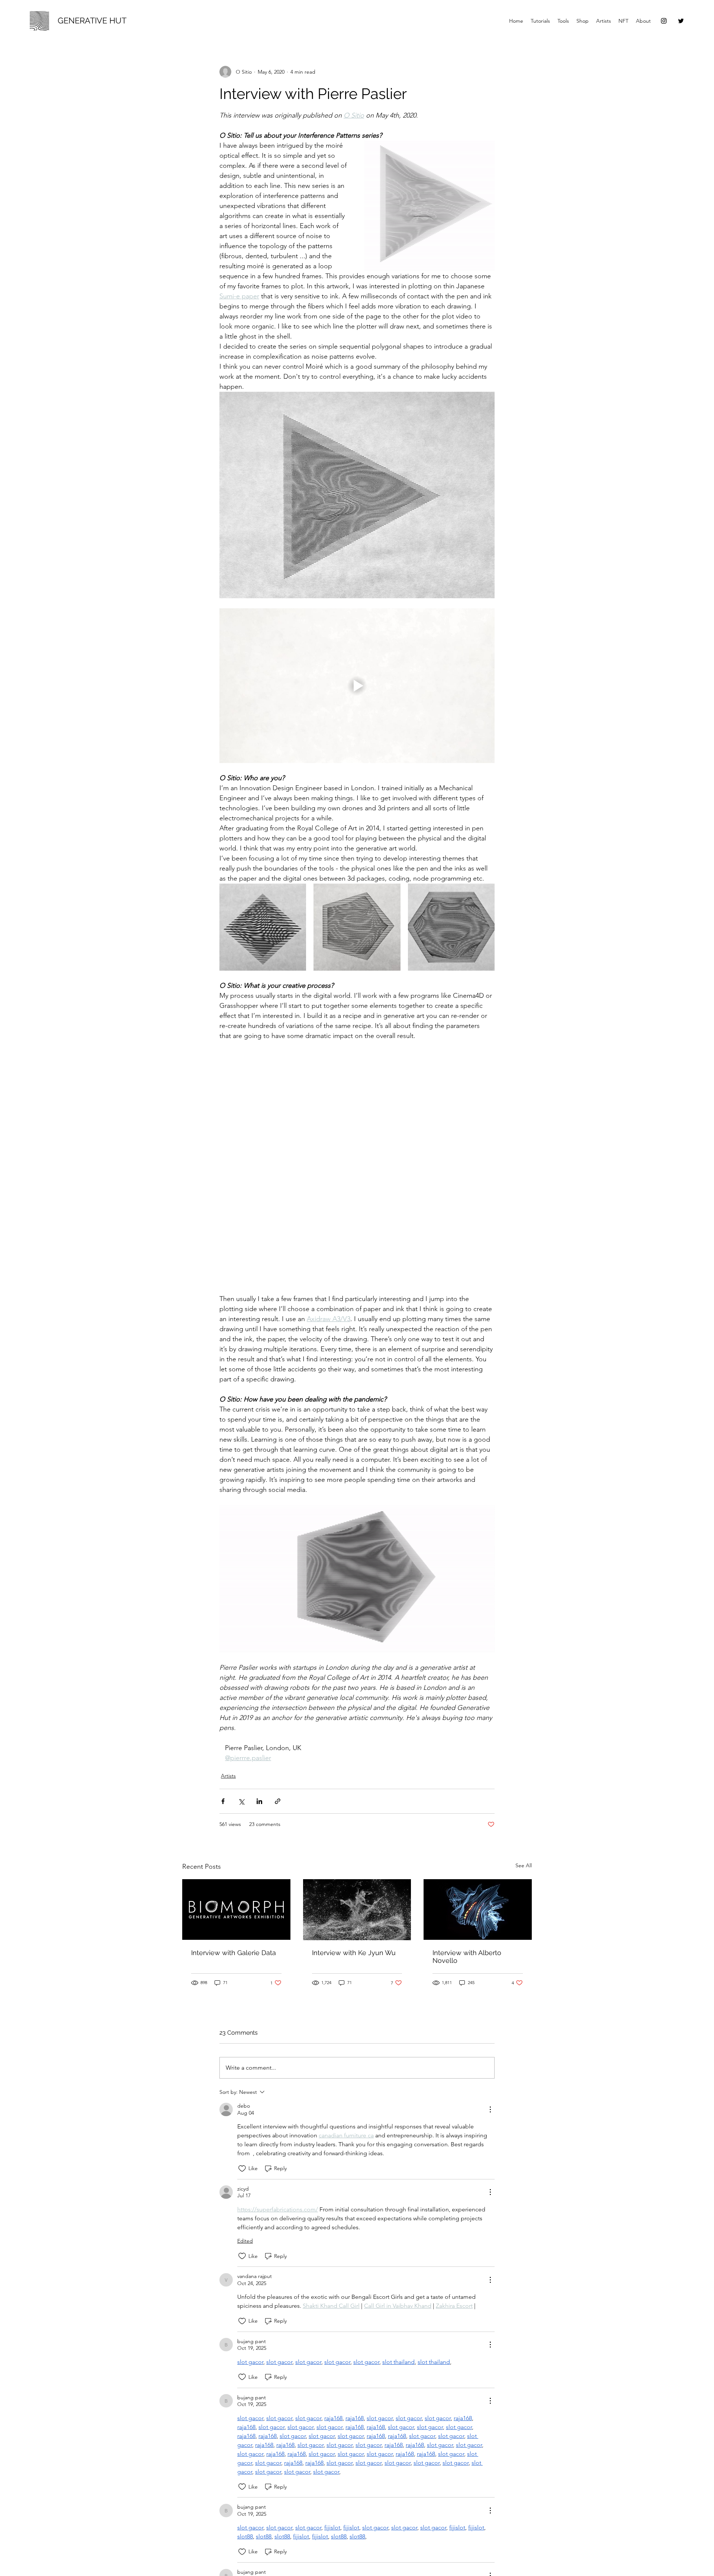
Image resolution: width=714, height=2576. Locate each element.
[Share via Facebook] (223, 1772)
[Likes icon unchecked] (242, 2139)
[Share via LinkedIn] (259, 1772)
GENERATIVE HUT (92, 20)
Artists (228, 1746)
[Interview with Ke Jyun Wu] (357, 1880)
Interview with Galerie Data (234, 1923)
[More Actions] (490, 2080)
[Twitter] (681, 21)
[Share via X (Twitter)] (241, 1772)
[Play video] (357, 686)
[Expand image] (263, 927)
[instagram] (664, 21)
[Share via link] (278, 1772)
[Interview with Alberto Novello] (478, 1880)
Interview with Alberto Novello (467, 1927)
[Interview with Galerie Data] (236, 1880)
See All (524, 1836)
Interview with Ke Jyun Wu (354, 1923)
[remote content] (357, 1153)
